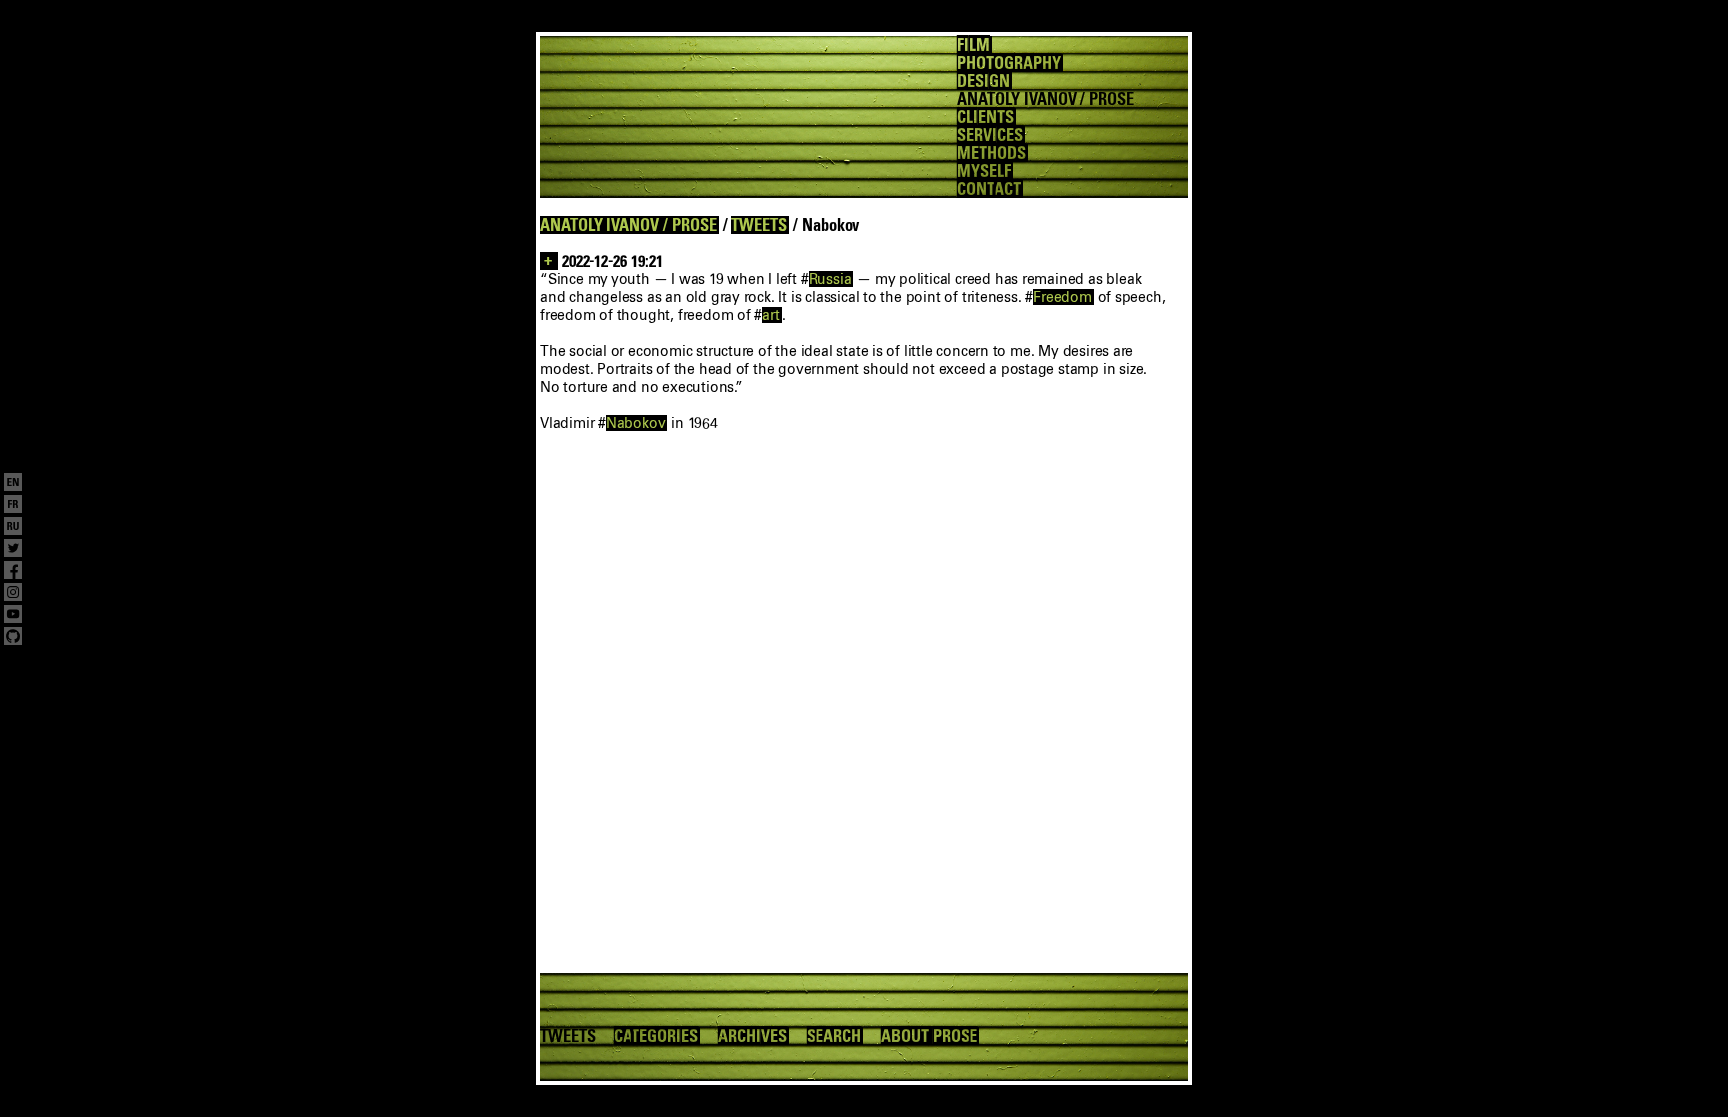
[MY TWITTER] (13, 550)
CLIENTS (985, 117)
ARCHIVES (752, 1036)
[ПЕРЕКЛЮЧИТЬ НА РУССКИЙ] (13, 528)
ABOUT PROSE (929, 1036)
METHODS (991, 153)
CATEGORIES (656, 1036)
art (770, 315)
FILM (973, 45)
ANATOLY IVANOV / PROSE (628, 225)
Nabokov (636, 423)
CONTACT (989, 189)
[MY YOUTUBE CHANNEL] (13, 616)
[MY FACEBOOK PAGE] (13, 572)
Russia (830, 279)
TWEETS (759, 225)
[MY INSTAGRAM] (13, 594)
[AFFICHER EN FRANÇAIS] (13, 506)
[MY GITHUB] (13, 638)
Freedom (1062, 297)
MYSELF (984, 171)
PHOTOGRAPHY (1008, 63)
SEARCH (834, 1036)
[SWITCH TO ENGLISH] (13, 484)
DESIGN (983, 81)
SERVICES (990, 135)
